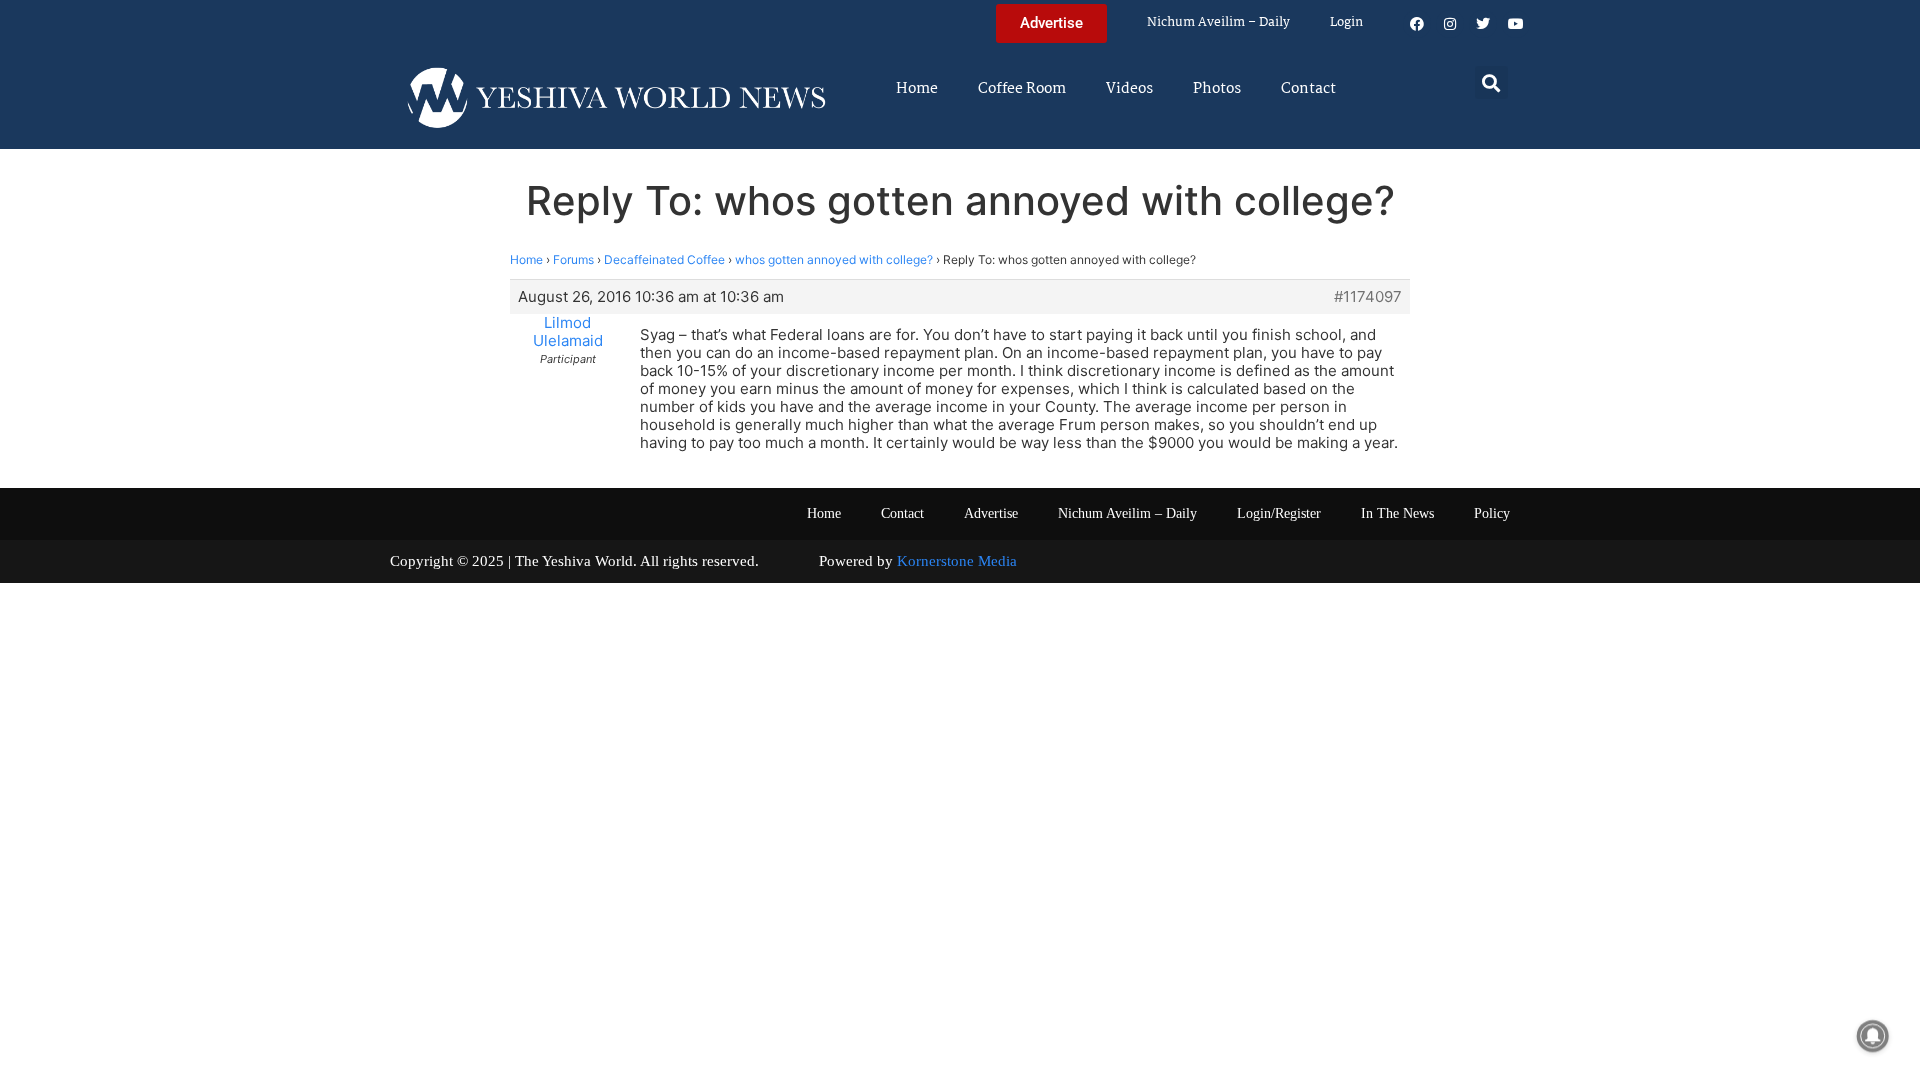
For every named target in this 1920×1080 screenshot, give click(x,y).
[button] (1491, 82)
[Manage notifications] (1873, 1036)
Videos (1129, 89)
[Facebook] (1417, 24)
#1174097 (1368, 297)
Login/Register (1279, 513)
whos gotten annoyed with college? (834, 259)
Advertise (991, 513)
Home (917, 89)
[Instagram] (1450, 24)
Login (1346, 22)
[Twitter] (1483, 24)
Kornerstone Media (957, 561)
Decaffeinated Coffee (664, 259)
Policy (1492, 513)
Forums (573, 259)
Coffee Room (1022, 89)
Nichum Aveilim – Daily (1218, 22)
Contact (1308, 89)
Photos (1217, 89)
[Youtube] (1516, 24)
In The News (1397, 513)
